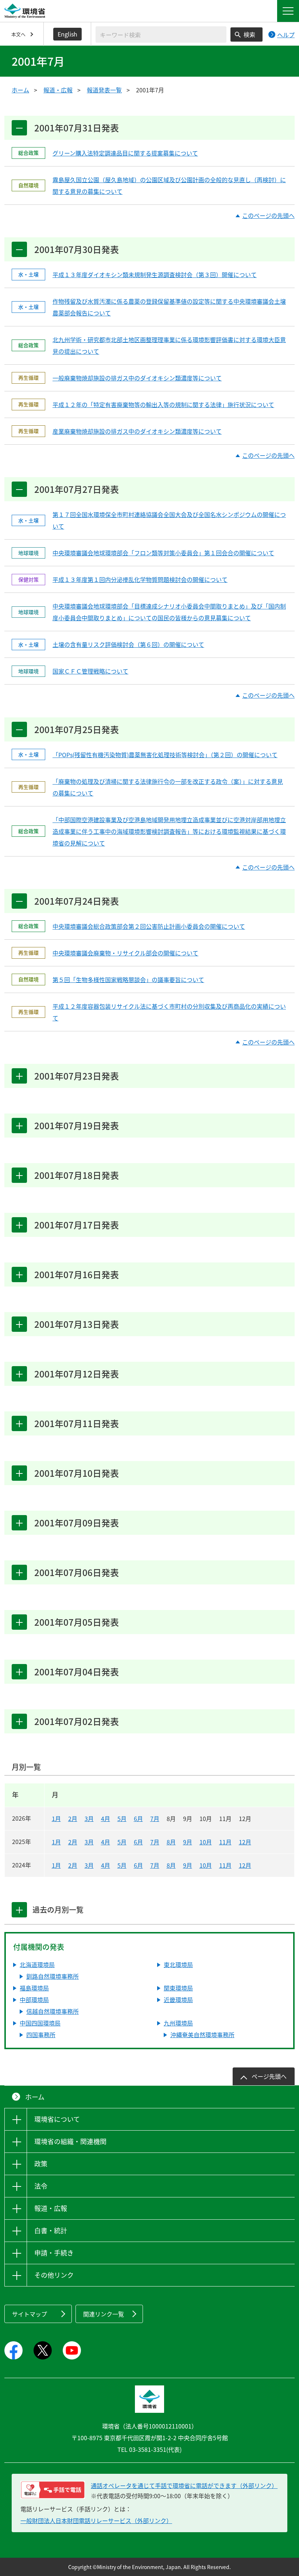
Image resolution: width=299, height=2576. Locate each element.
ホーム (20, 90)
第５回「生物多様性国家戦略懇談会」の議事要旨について (128, 980)
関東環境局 (178, 1988)
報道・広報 (58, 90)
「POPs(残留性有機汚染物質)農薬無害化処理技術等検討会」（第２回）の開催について (165, 755)
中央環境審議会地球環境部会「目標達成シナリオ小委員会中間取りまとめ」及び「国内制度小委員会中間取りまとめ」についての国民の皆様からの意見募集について (169, 612)
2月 (73, 1818)
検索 (249, 34)
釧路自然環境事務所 (53, 1976)
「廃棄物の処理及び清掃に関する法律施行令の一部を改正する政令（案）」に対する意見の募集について (168, 787)
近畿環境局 (178, 2000)
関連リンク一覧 (104, 2314)
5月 (122, 1818)
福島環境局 (34, 1988)
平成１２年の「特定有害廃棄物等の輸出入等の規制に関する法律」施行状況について (163, 405)
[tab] (19, 1910)
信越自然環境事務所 (53, 2011)
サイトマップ (30, 2314)
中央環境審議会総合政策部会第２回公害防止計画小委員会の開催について (149, 926)
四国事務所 (41, 2035)
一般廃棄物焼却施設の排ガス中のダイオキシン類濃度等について (137, 378)
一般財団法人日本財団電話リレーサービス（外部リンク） (96, 2521)
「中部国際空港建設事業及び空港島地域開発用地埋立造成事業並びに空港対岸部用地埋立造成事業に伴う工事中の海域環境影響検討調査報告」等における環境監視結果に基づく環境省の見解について (169, 831)
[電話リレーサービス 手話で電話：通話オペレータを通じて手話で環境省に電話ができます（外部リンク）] (53, 2490)
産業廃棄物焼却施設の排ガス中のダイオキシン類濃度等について (137, 431)
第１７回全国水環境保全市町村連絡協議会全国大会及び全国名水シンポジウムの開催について (169, 520)
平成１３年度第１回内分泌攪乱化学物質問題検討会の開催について (140, 579)
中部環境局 (34, 2000)
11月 (225, 1842)
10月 (206, 1842)
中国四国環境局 (40, 2023)
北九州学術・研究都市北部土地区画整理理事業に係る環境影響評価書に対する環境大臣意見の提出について (169, 345)
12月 (245, 1842)
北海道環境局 (37, 1964)
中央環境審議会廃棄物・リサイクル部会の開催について (125, 953)
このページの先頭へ (268, 216)
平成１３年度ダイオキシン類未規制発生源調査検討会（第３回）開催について (155, 275)
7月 (155, 1818)
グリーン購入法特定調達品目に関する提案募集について (125, 153)
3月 (89, 1818)
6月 (138, 1818)
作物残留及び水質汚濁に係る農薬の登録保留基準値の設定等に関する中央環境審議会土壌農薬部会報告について (169, 307)
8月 (171, 1842)
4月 (106, 1818)
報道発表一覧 (104, 90)
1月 (56, 1818)
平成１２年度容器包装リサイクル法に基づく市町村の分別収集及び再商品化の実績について (169, 1012)
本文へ (18, 34)
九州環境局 (178, 2023)
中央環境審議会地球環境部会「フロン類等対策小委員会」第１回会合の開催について (163, 553)
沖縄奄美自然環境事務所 (202, 2035)
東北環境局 (178, 1964)
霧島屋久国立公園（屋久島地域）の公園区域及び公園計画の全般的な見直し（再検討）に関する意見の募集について (169, 185)
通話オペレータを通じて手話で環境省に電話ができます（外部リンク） (184, 2485)
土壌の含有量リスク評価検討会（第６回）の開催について (128, 644)
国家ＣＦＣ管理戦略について (90, 671)
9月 (188, 1842)
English (67, 34)
